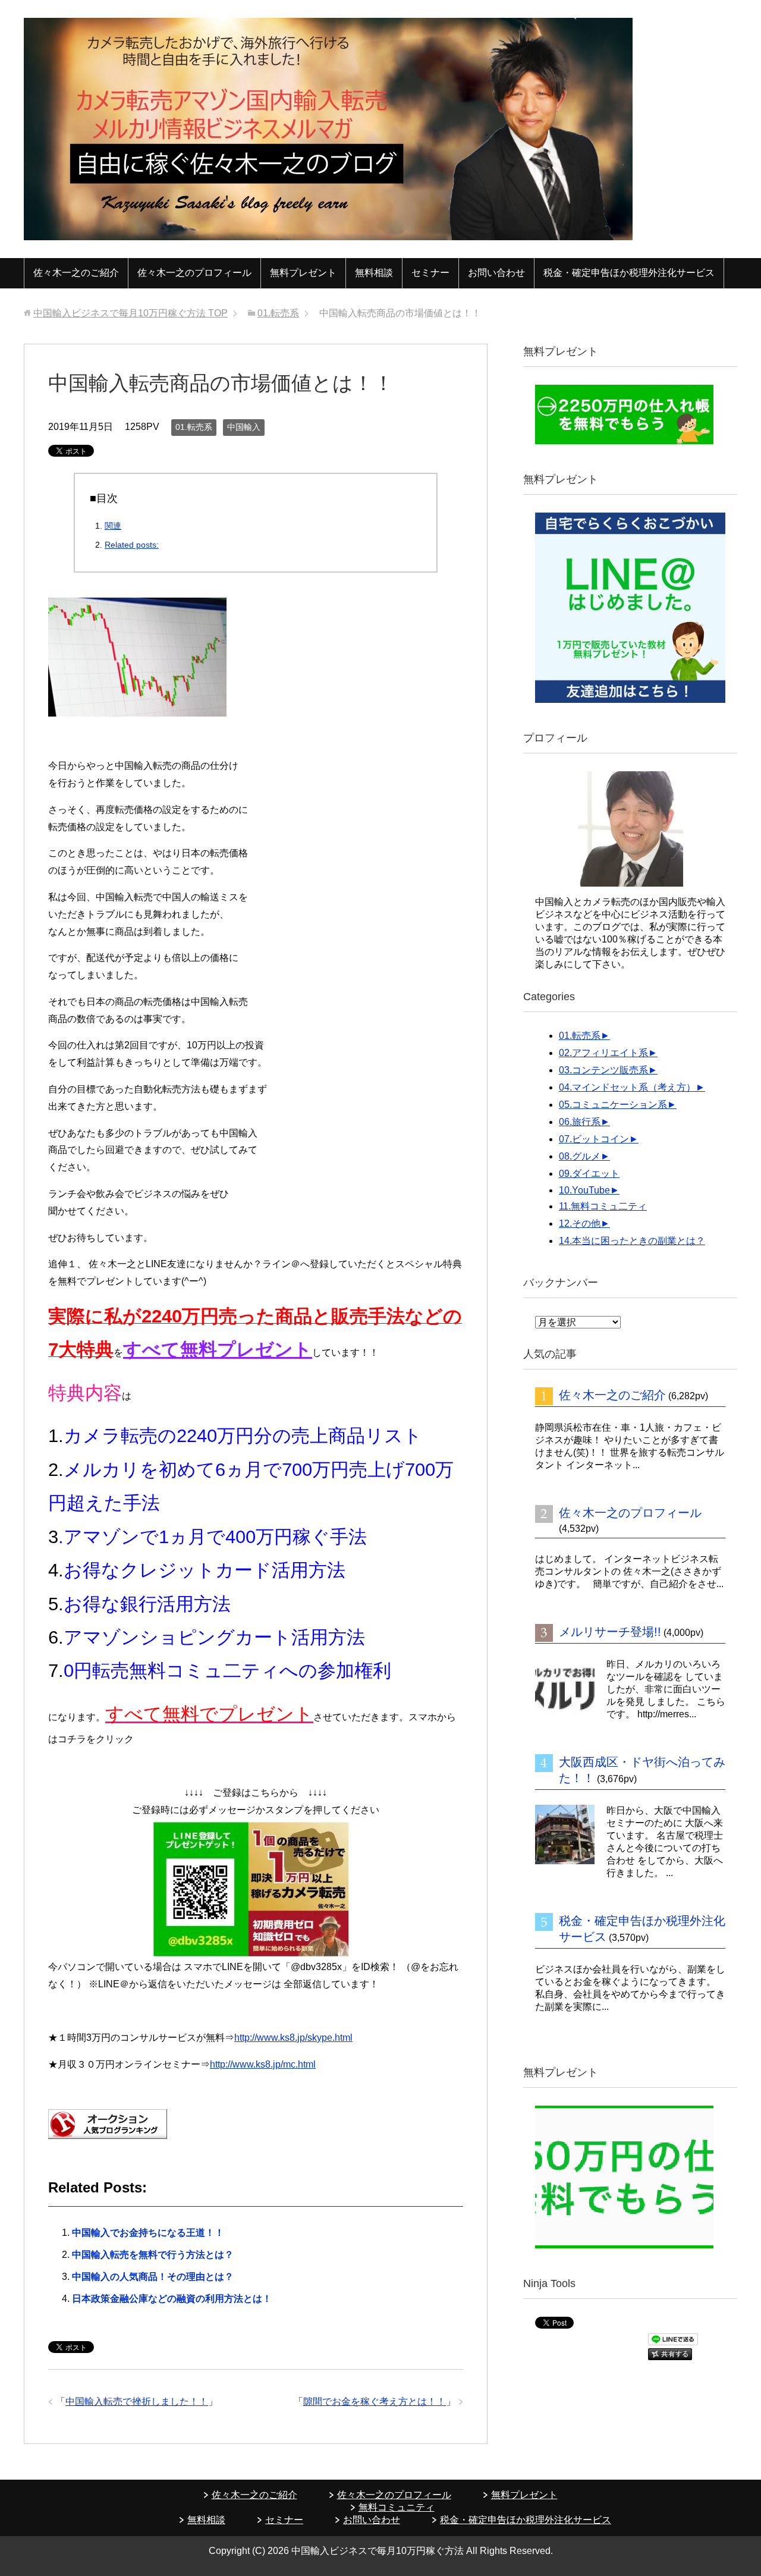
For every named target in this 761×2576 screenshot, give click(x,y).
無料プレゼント (303, 273)
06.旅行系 (580, 1122)
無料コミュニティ (397, 2507)
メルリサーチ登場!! (610, 1632)
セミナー (430, 273)
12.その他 (580, 1223)
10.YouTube (584, 1190)
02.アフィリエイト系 (603, 1053)
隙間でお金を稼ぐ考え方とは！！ (375, 2401)
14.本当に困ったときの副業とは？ (632, 1241)
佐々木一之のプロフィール (194, 273)
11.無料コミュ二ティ (603, 1206)
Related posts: (132, 545)
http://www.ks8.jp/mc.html (263, 2064)
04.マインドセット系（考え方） (627, 1087)
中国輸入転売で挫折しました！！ (137, 2401)
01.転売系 (194, 427)
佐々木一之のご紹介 (76, 273)
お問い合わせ (496, 273)
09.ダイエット (589, 1174)
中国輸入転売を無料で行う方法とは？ (153, 2255)
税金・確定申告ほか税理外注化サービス (629, 273)
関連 (113, 526)
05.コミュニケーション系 (613, 1105)
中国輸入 (244, 427)
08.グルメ (580, 1156)
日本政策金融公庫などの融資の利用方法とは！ (172, 2299)
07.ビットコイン (594, 1139)
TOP (130, 313)
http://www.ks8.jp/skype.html (293, 2038)
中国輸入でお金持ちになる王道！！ (148, 2233)
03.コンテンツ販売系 (603, 1070)
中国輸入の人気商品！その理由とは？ (153, 2277)
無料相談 (374, 273)
